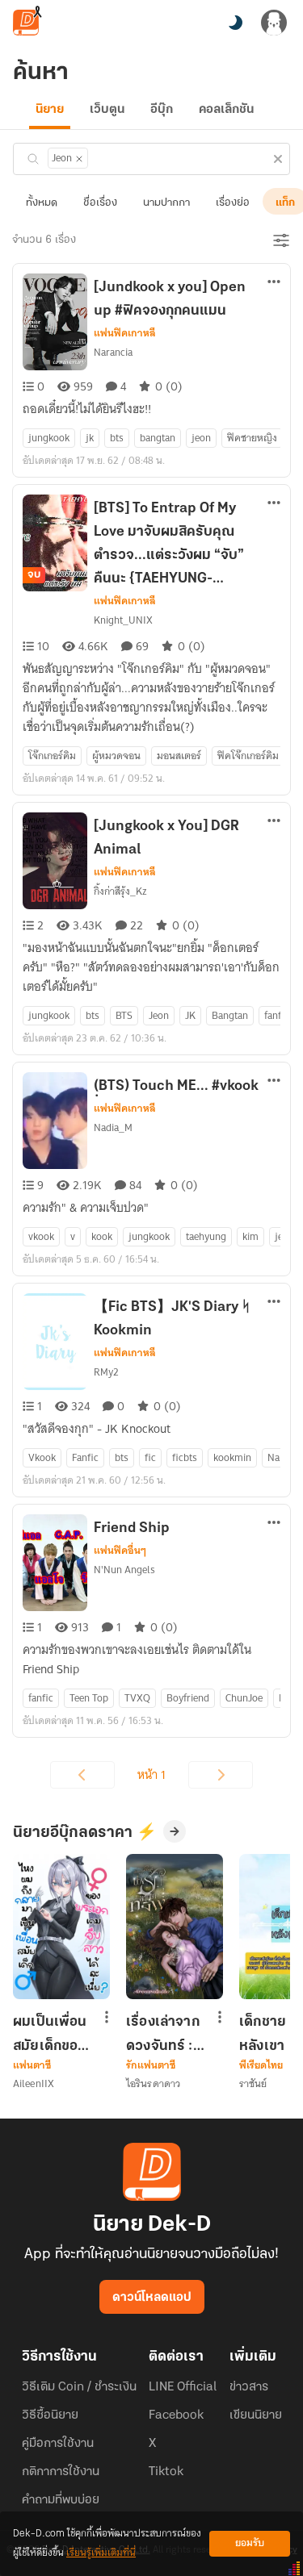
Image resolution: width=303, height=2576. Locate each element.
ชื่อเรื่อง (100, 203)
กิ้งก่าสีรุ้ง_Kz (120, 891)
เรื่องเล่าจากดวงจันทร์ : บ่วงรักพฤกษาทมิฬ (163, 2034)
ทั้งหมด (42, 203)
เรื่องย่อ (233, 203)
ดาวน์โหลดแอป (152, 2298)
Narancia (113, 352)
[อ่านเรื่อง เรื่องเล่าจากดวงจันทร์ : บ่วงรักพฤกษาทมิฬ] (175, 1927)
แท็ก (285, 203)
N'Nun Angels (124, 1570)
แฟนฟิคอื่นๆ (120, 1551)
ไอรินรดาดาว (153, 2083)
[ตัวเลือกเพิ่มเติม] (274, 283)
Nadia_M (113, 1127)
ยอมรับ (250, 2543)
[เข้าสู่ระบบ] (274, 23)
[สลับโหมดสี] (235, 23)
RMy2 (106, 1372)
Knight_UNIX (123, 620)
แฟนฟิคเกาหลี (125, 333)
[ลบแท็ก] (79, 159)
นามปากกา (166, 203)
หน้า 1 (151, 1775)
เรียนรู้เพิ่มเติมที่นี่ (101, 2553)
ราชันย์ (253, 2083)
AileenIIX (34, 2083)
